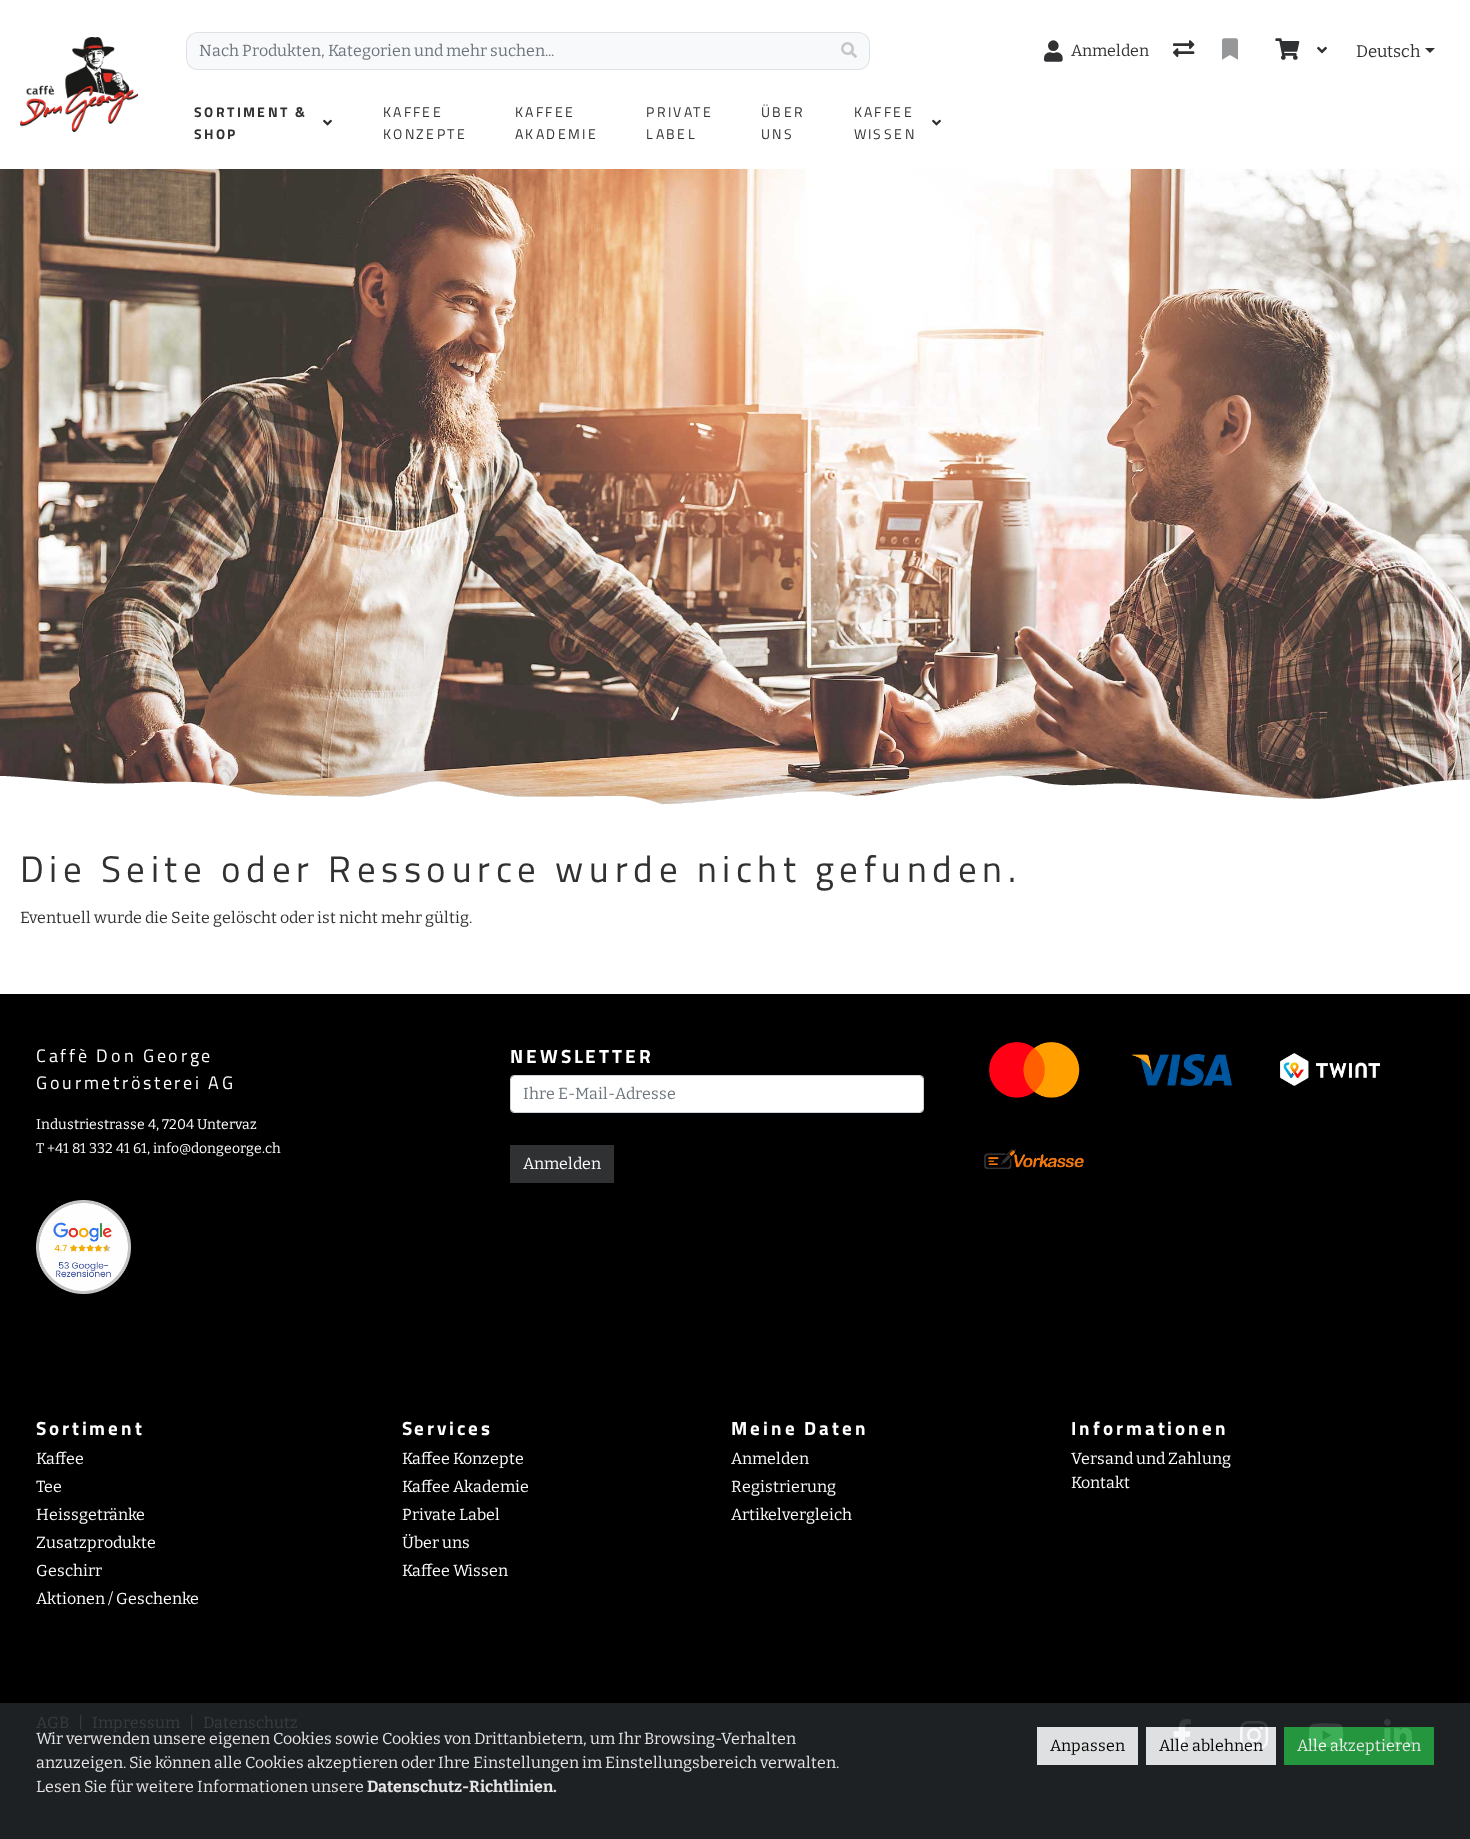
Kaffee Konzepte (463, 1458)
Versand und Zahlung (1151, 1458)
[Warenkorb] (1285, 51)
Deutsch (1388, 51)
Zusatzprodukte (96, 1542)
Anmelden (562, 1163)
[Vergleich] (1185, 51)
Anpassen (1087, 1745)
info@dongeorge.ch (217, 1148)
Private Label (451, 1514)
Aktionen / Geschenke (117, 1598)
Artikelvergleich (791, 1514)
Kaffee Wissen (455, 1570)
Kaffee (60, 1458)
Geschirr (69, 1570)
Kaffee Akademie (465, 1486)
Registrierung (783, 1486)
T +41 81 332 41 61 (91, 1148)
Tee (49, 1486)
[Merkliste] (1232, 51)
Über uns (436, 1542)
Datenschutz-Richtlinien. (462, 1786)
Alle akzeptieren (1359, 1745)
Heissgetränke (90, 1514)
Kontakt (1100, 1482)
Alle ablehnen (1211, 1745)
